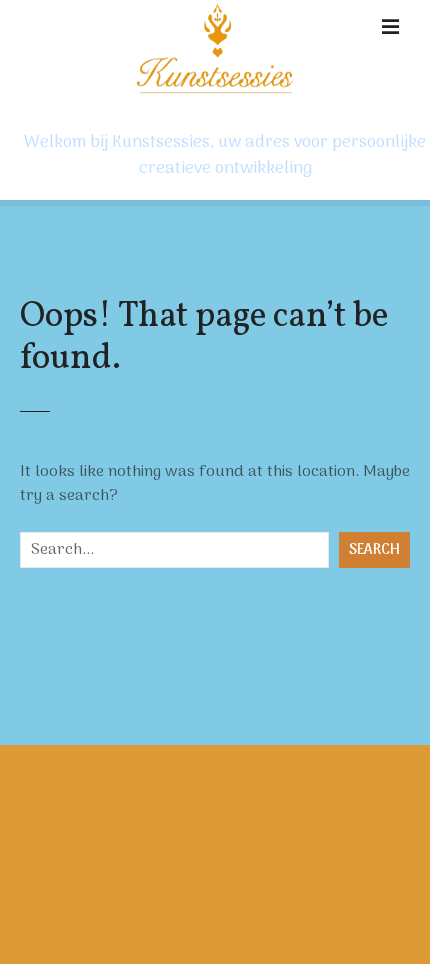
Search (374, 550)
